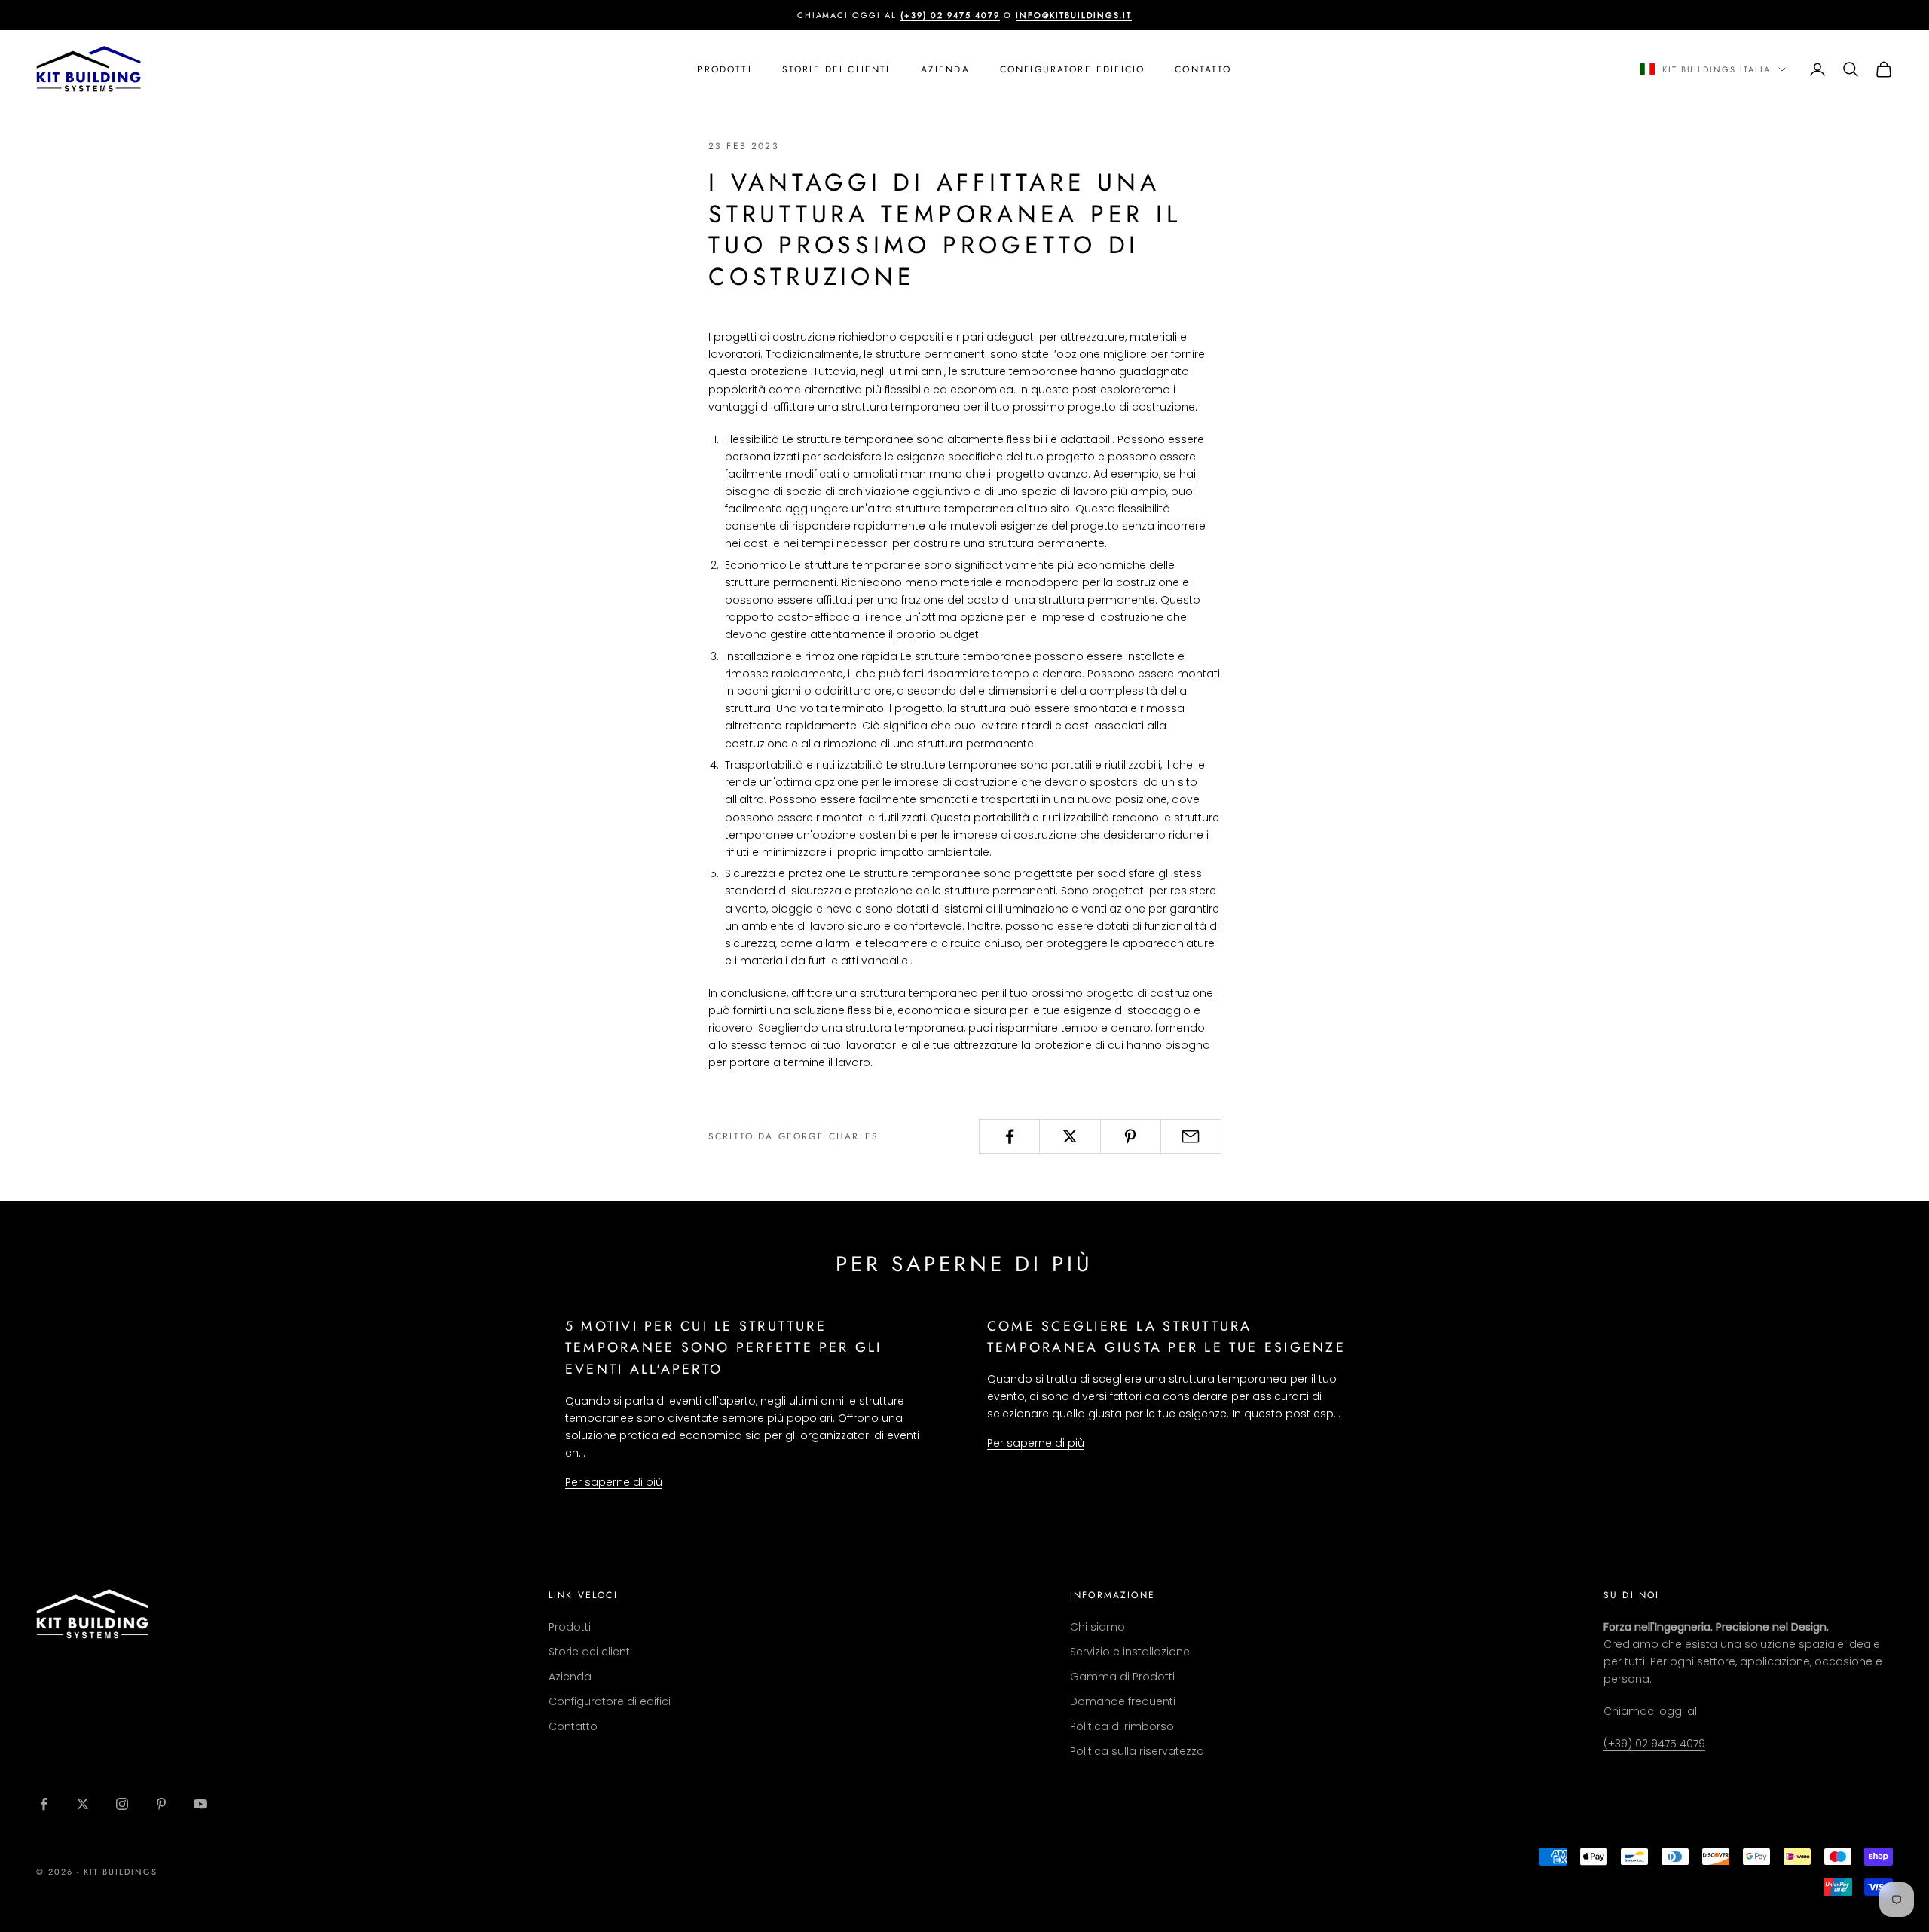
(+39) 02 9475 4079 (1654, 1744)
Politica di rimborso (1122, 1726)
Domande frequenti (1123, 1701)
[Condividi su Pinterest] (1131, 1136)
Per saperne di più (614, 1482)
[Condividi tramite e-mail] (1191, 1136)
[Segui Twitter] (83, 1804)
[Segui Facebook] (44, 1804)
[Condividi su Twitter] (1070, 1136)
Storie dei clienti (836, 69)
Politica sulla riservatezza (1137, 1751)
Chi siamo (1097, 1627)
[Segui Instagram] (122, 1804)
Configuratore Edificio (1073, 69)
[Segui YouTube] (200, 1804)
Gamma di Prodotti (1122, 1677)
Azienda (945, 69)
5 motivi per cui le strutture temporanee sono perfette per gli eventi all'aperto (724, 1348)
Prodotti (724, 69)
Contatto (1203, 69)
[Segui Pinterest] (161, 1804)
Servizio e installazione (1130, 1652)
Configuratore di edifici (610, 1701)
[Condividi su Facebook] (1009, 1136)
